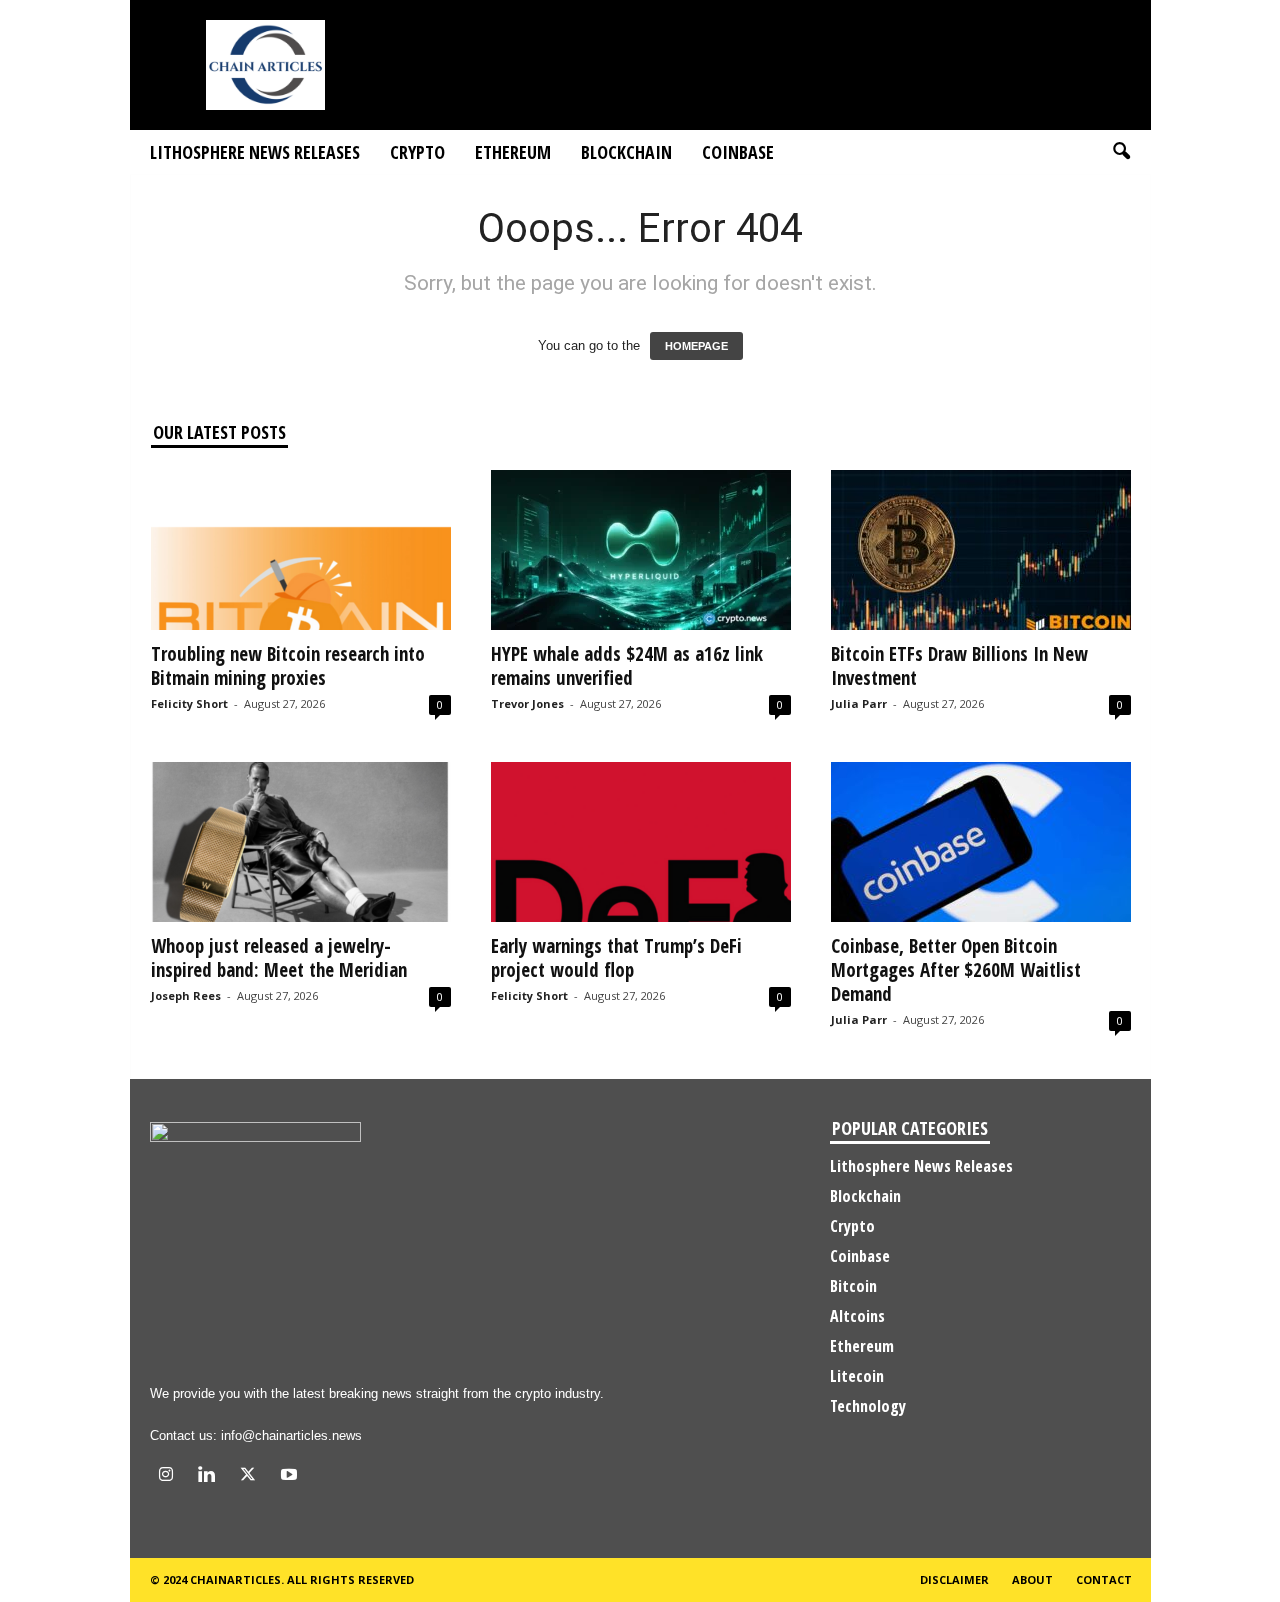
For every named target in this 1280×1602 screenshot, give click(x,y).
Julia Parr (859, 703)
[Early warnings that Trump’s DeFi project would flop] (641, 842)
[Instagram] (170, 1476)
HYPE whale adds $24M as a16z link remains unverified (627, 666)
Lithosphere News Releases (255, 152)
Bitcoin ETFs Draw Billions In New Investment (959, 666)
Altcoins (857, 1316)
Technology (868, 1406)
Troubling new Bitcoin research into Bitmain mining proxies (288, 666)
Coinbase (738, 152)
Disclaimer (954, 1579)
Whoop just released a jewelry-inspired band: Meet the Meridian (279, 958)
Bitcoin (853, 1286)
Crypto (417, 152)
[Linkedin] (211, 1476)
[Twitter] (252, 1476)
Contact (1104, 1579)
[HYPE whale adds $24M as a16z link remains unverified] (641, 550)
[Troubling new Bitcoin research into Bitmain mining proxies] (301, 550)
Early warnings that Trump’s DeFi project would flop (616, 958)
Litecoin (857, 1376)
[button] (1121, 152)
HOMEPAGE (696, 346)
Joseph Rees (186, 995)
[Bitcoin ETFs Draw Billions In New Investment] (981, 550)
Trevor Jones (527, 703)
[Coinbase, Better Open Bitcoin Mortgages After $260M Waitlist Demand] (981, 842)
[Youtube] (291, 1476)
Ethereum (513, 152)
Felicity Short (189, 703)
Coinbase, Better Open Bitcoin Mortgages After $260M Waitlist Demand (956, 970)
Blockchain (626, 152)
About (1032, 1579)
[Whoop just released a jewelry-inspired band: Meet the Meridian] (301, 842)
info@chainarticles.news (291, 1435)
